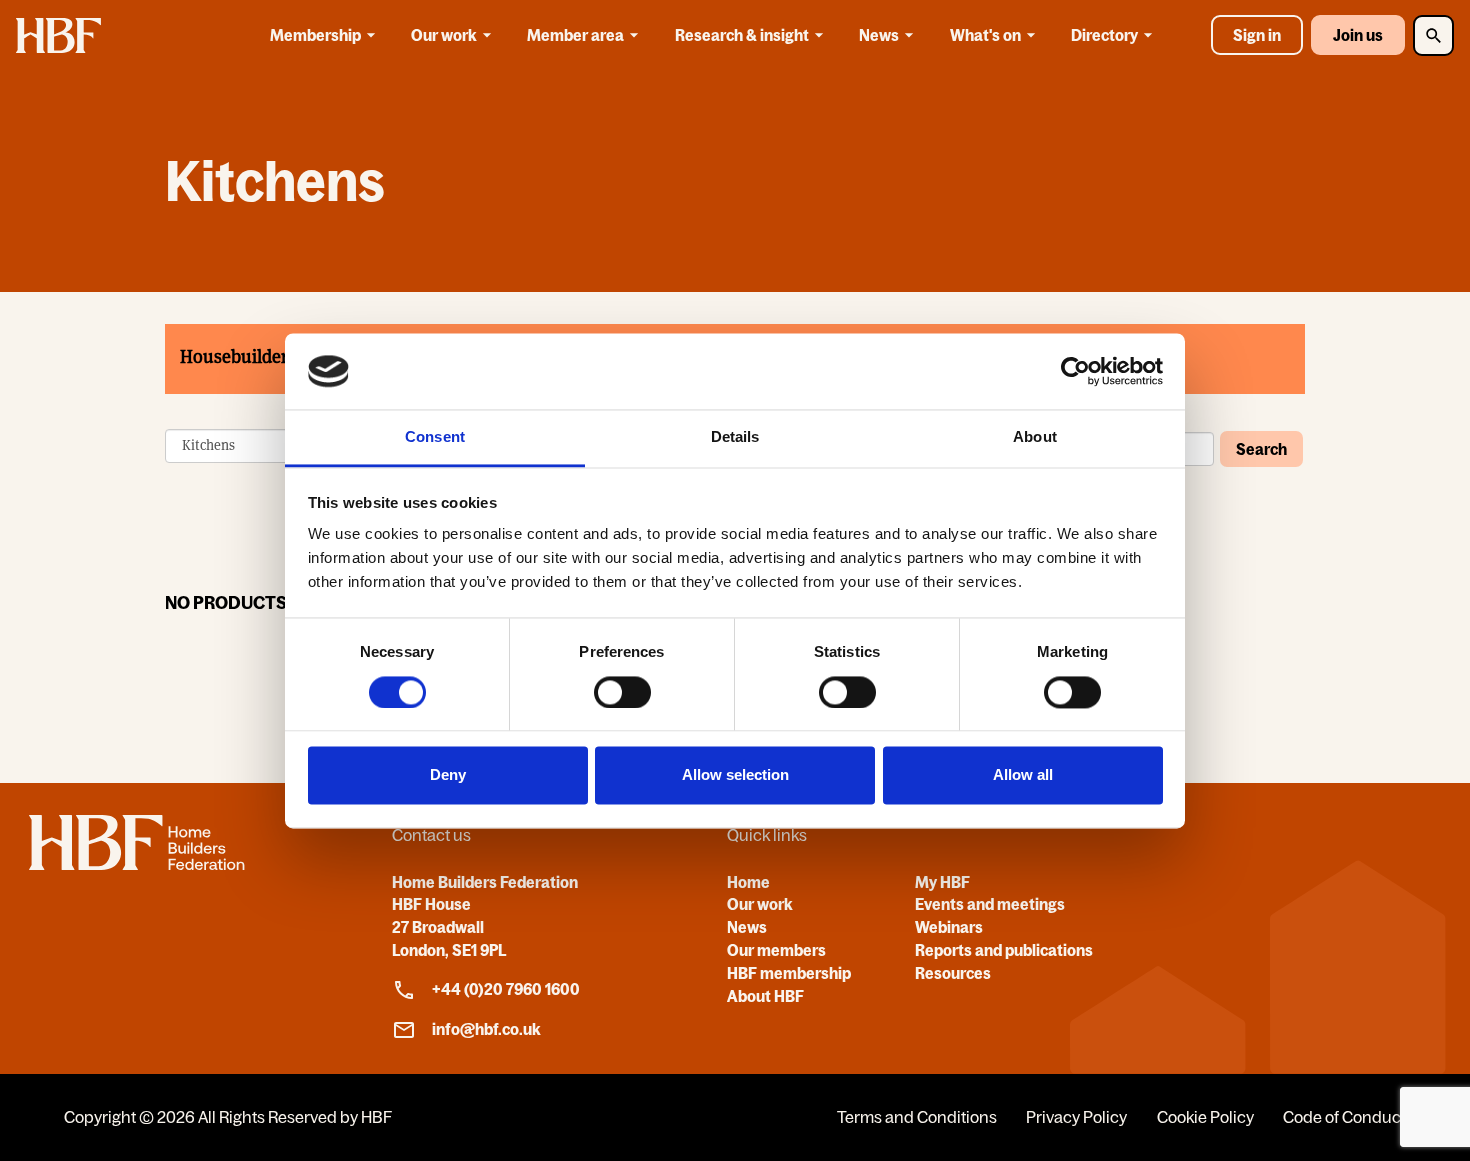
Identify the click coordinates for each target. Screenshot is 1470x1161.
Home (748, 882)
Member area (575, 35)
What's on (985, 35)
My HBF (942, 882)
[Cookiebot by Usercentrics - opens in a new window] (1075, 371)
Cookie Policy (1205, 1117)
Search (1261, 449)
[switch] (622, 692)
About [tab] (1035, 437)
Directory (1104, 35)
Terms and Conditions (917, 1117)
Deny (448, 775)
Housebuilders (238, 356)
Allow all (1023, 775)
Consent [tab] (435, 437)
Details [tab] (735, 437)
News (879, 35)
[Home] (136, 864)
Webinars (949, 927)
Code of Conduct (1344, 1117)
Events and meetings (990, 904)
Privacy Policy (1076, 1117)
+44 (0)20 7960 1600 (506, 989)
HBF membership (789, 973)
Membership (315, 35)
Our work (444, 35)
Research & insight (742, 35)
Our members (776, 950)
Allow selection (735, 775)
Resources (953, 973)
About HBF (765, 996)
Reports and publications (1004, 950)
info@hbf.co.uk (486, 1029)
